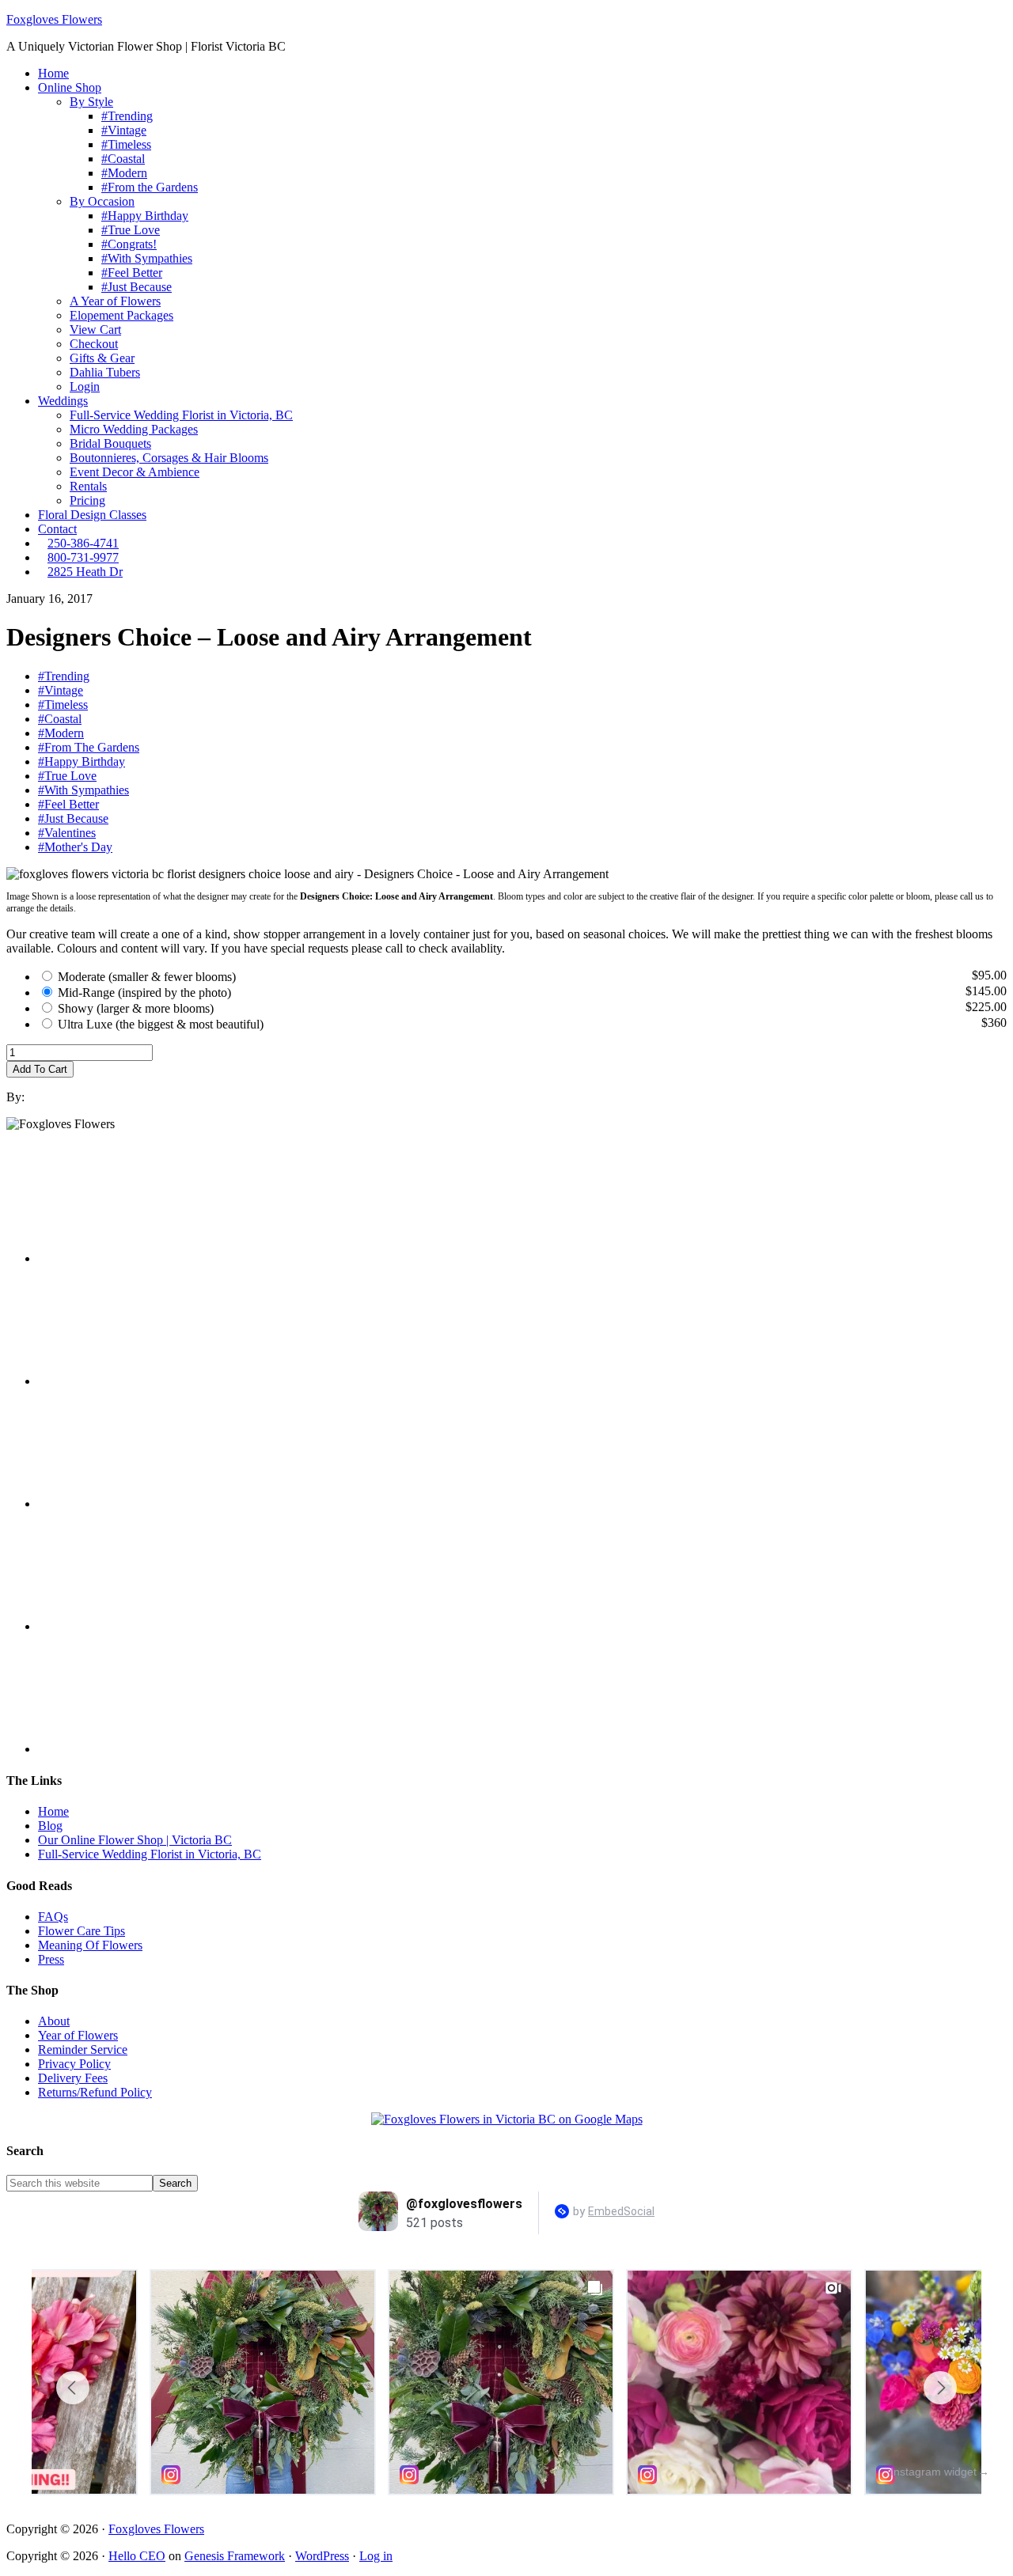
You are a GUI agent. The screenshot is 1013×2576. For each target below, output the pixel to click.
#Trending (64, 676)
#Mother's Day (75, 847)
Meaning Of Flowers (90, 1945)
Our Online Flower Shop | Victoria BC (135, 1840)
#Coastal (60, 719)
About (54, 2021)
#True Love (67, 776)
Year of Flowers (78, 2035)
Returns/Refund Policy (95, 2092)
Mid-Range (144, 993)
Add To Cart (40, 1069)
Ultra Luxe (161, 1024)
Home (53, 1811)
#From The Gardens (89, 747)
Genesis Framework (235, 2556)
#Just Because (73, 818)
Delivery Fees (73, 2078)
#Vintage (61, 690)
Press (51, 1959)
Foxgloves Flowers (54, 19)
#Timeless (63, 705)
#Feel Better (68, 804)
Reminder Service (83, 2049)
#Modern (61, 733)
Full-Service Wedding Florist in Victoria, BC (150, 1854)
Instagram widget (933, 2472)
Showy (136, 1008)
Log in (376, 2556)
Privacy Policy (74, 2064)
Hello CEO (137, 2556)
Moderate (147, 977)
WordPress (322, 2556)
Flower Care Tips (82, 1931)
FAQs (53, 1917)
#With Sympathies (83, 790)
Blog (50, 1826)
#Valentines (67, 833)
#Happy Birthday (82, 761)
